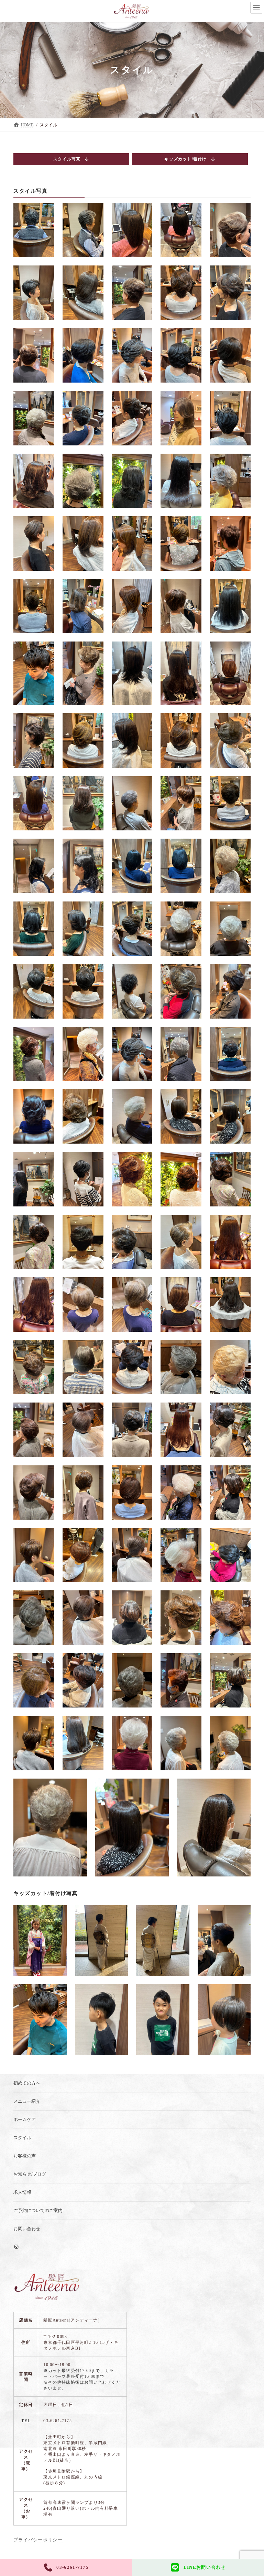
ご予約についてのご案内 (38, 2210)
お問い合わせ (27, 2229)
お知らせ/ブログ (30, 2174)
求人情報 (22, 2192)
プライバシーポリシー (38, 2540)
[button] (71, 159)
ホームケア (25, 2119)
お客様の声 (25, 2156)
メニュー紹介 (27, 2101)
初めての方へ (27, 2083)
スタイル (22, 2138)
